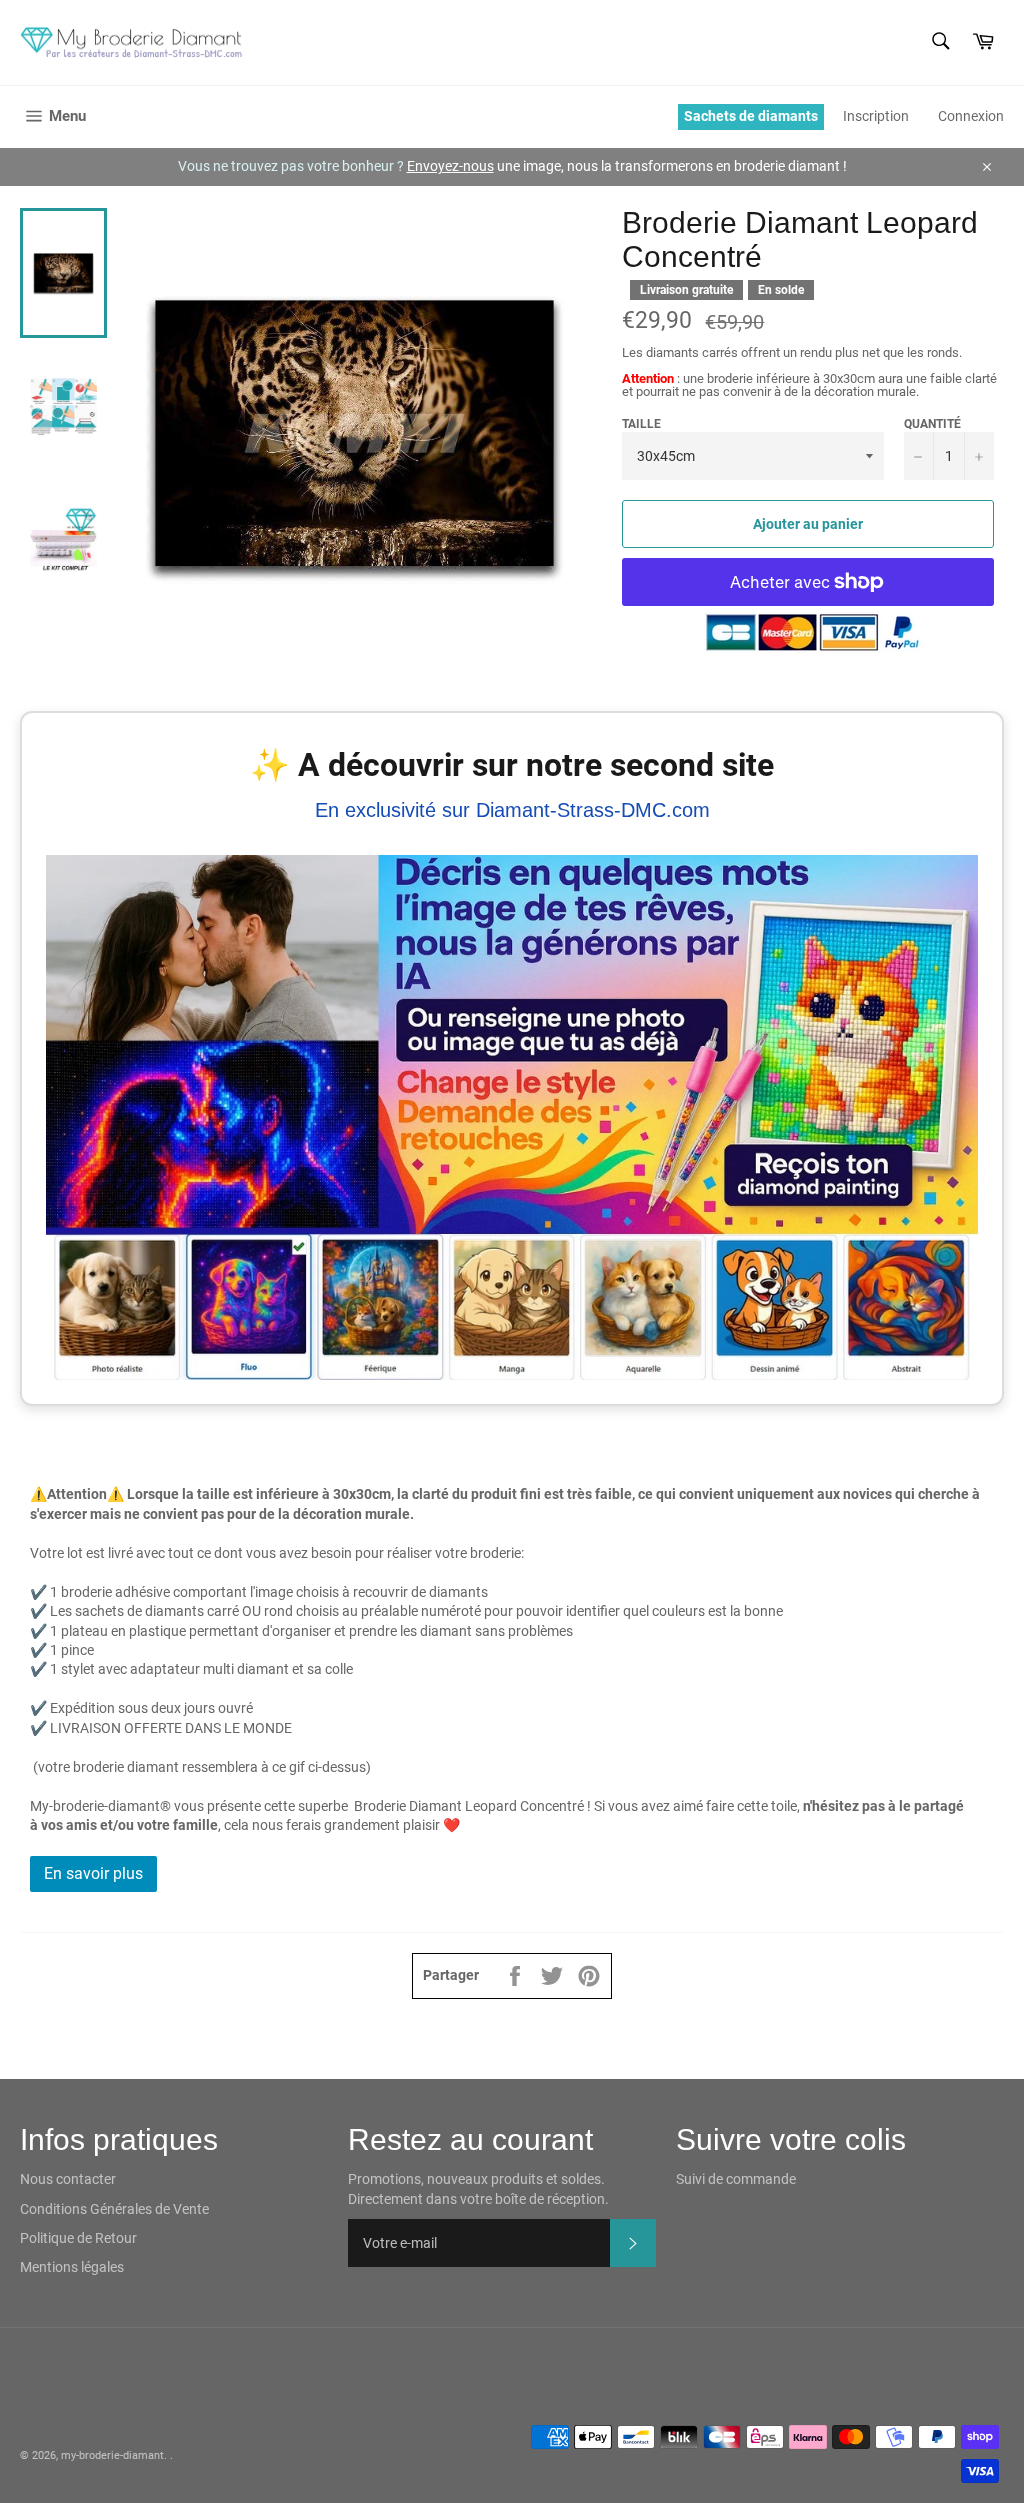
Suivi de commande (736, 2179)
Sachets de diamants (751, 116)
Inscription (876, 116)
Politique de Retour (78, 2238)
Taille (641, 424)
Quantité (932, 424)
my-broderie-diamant (112, 2455)
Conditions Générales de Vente (114, 2209)
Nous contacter (68, 2179)
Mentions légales (72, 2267)
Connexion (971, 116)
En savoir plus (93, 1873)
